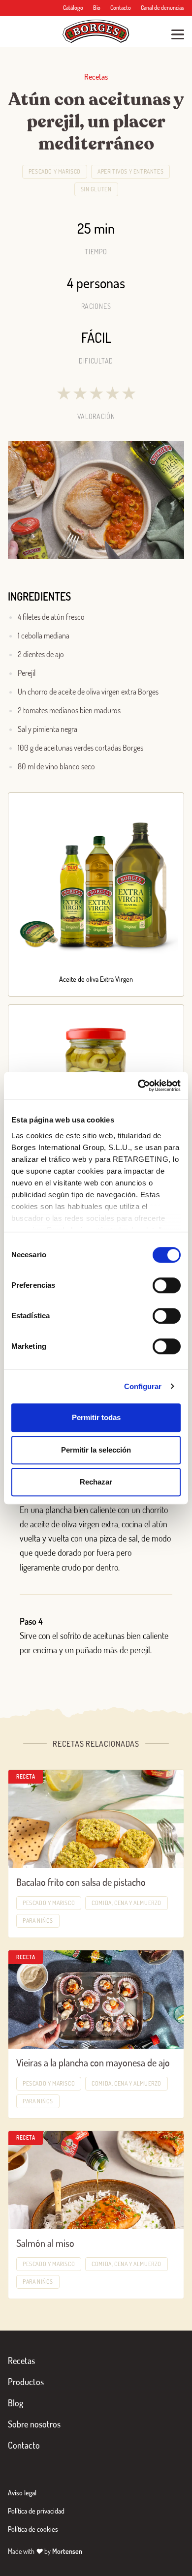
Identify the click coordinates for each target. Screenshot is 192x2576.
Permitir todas (96, 1417)
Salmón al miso (45, 2243)
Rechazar (96, 1482)
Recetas (21, 2361)
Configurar (143, 1386)
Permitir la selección (96, 1450)
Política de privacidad (36, 2511)
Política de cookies (33, 2529)
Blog (16, 2403)
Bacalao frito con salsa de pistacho (81, 1882)
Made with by (45, 2551)
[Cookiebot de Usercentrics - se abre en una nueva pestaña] (138, 1086)
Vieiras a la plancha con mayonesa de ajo (93, 2062)
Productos (26, 2382)
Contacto (121, 8)
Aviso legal (22, 2493)
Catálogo (73, 8)
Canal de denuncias (162, 8)
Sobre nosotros (34, 2424)
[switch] (167, 1285)
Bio (97, 8)
